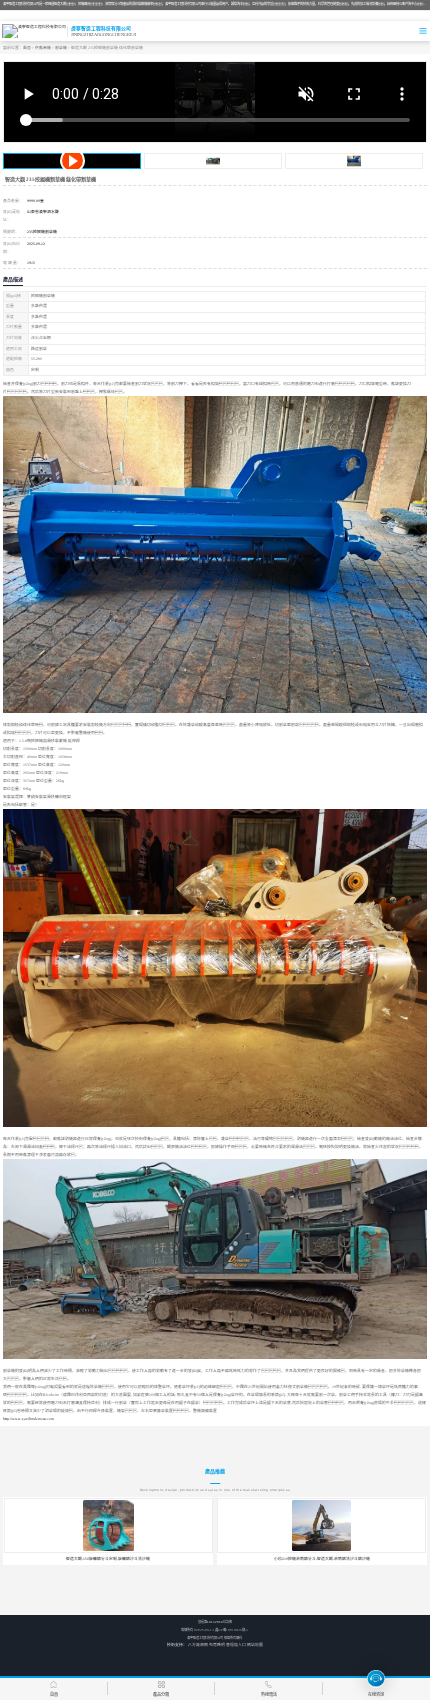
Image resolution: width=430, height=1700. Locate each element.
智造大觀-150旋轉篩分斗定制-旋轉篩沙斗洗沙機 (108, 1559)
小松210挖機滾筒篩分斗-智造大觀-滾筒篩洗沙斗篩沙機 (322, 1559)
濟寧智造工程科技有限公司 (205, 1638)
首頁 (27, 48)
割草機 (61, 48)
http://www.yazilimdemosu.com (28, 1419)
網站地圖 (255, 1645)
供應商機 (43, 48)
